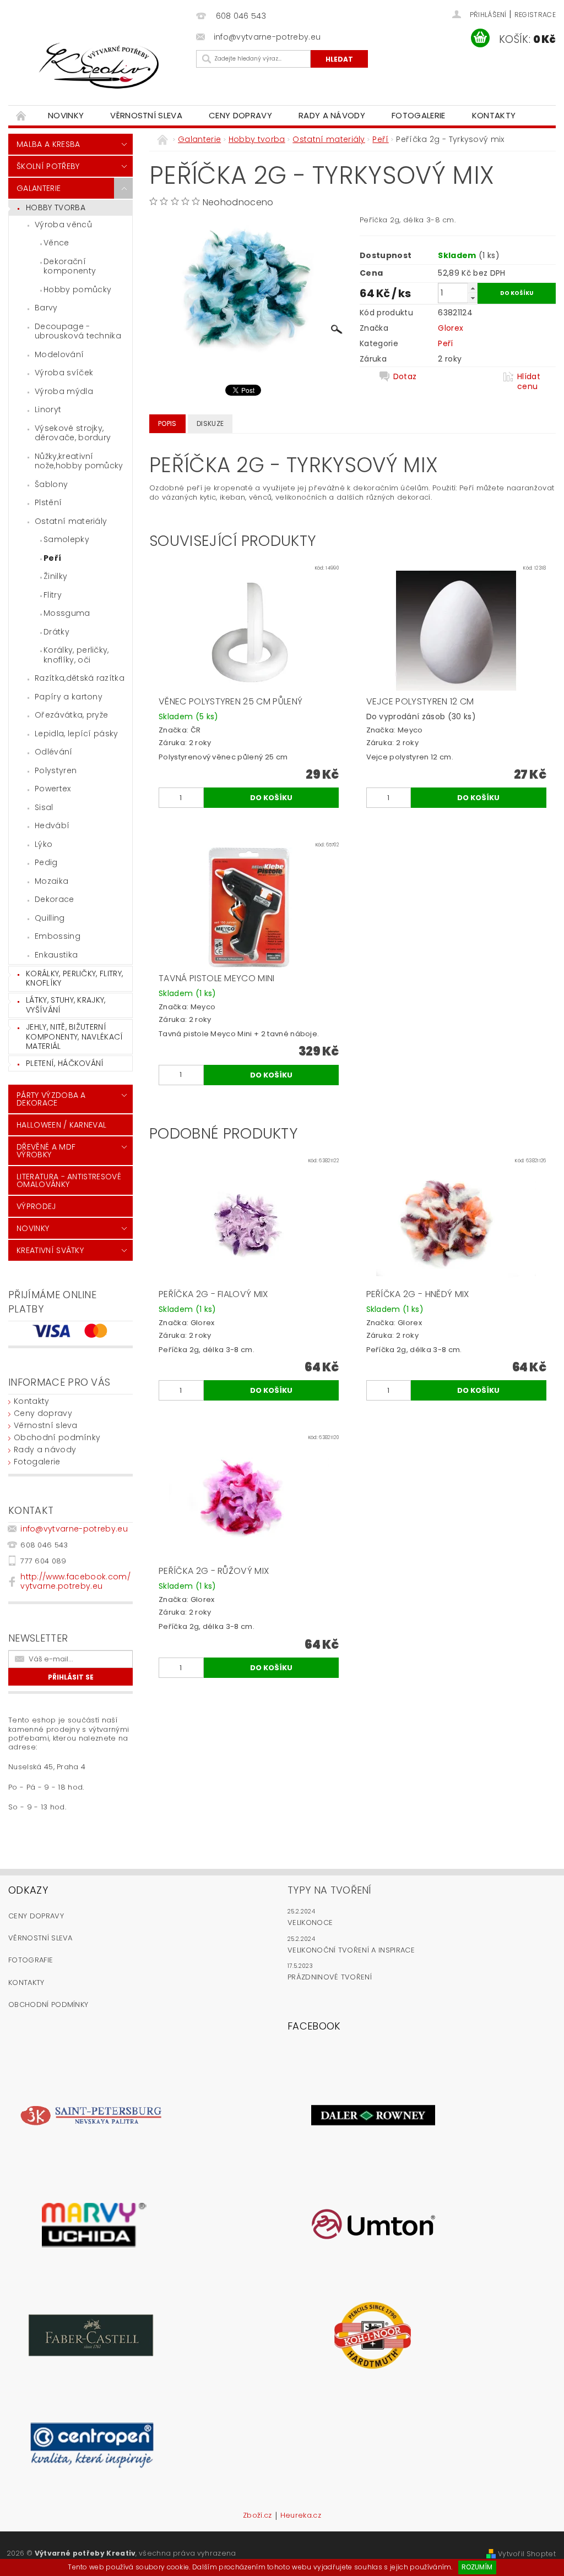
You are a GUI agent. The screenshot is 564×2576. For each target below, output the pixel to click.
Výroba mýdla (64, 391)
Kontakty (494, 115)
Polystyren (56, 770)
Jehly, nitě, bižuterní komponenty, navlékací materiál (75, 1037)
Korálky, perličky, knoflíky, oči (76, 655)
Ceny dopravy (240, 115)
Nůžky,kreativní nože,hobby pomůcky (79, 461)
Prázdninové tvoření (330, 1977)
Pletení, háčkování (65, 1063)
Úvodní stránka (21, 115)
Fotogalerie (419, 115)
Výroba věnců (63, 225)
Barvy (46, 308)
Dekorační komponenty (70, 266)
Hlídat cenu (529, 381)
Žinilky (55, 576)
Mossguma (67, 613)
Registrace (535, 15)
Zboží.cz (257, 2516)
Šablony (51, 484)
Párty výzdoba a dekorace (51, 1099)
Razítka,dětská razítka (80, 678)
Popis (167, 423)
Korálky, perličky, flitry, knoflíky (74, 978)
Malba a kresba (48, 144)
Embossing (58, 936)
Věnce (56, 243)
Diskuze (210, 423)
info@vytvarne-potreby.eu (74, 1529)
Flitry (53, 595)
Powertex (53, 789)
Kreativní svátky (50, 1250)
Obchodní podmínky (57, 1437)
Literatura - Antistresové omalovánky (69, 1180)
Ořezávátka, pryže (71, 715)
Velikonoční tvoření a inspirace (351, 1950)
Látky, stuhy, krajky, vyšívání (66, 1005)
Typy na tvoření (330, 1890)
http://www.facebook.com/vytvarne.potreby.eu (75, 1581)
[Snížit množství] (473, 298)
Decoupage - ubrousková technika (78, 331)
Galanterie (39, 188)
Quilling (50, 918)
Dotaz (405, 377)
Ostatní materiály (71, 521)
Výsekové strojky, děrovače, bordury (73, 433)
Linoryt (48, 409)
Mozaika (51, 881)
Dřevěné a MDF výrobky (46, 1151)
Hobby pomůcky (77, 289)
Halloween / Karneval (61, 1125)
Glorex (451, 328)
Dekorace (55, 899)
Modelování (59, 354)
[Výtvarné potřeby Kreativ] (99, 66)
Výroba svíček (64, 373)
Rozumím (477, 2567)
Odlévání (54, 752)
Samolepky (66, 539)
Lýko (44, 844)
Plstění (48, 502)
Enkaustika (56, 955)
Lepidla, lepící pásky (77, 734)
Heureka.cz (301, 2516)
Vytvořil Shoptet (527, 2554)
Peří (52, 558)
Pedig (46, 862)
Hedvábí (52, 825)
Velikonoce (310, 1923)
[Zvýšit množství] (473, 288)
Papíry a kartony (69, 697)
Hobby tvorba (56, 207)
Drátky (56, 632)
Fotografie (31, 1960)
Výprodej (36, 1206)
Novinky (66, 115)
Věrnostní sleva (146, 115)
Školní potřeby (48, 166)
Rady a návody (332, 115)
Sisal (44, 807)
